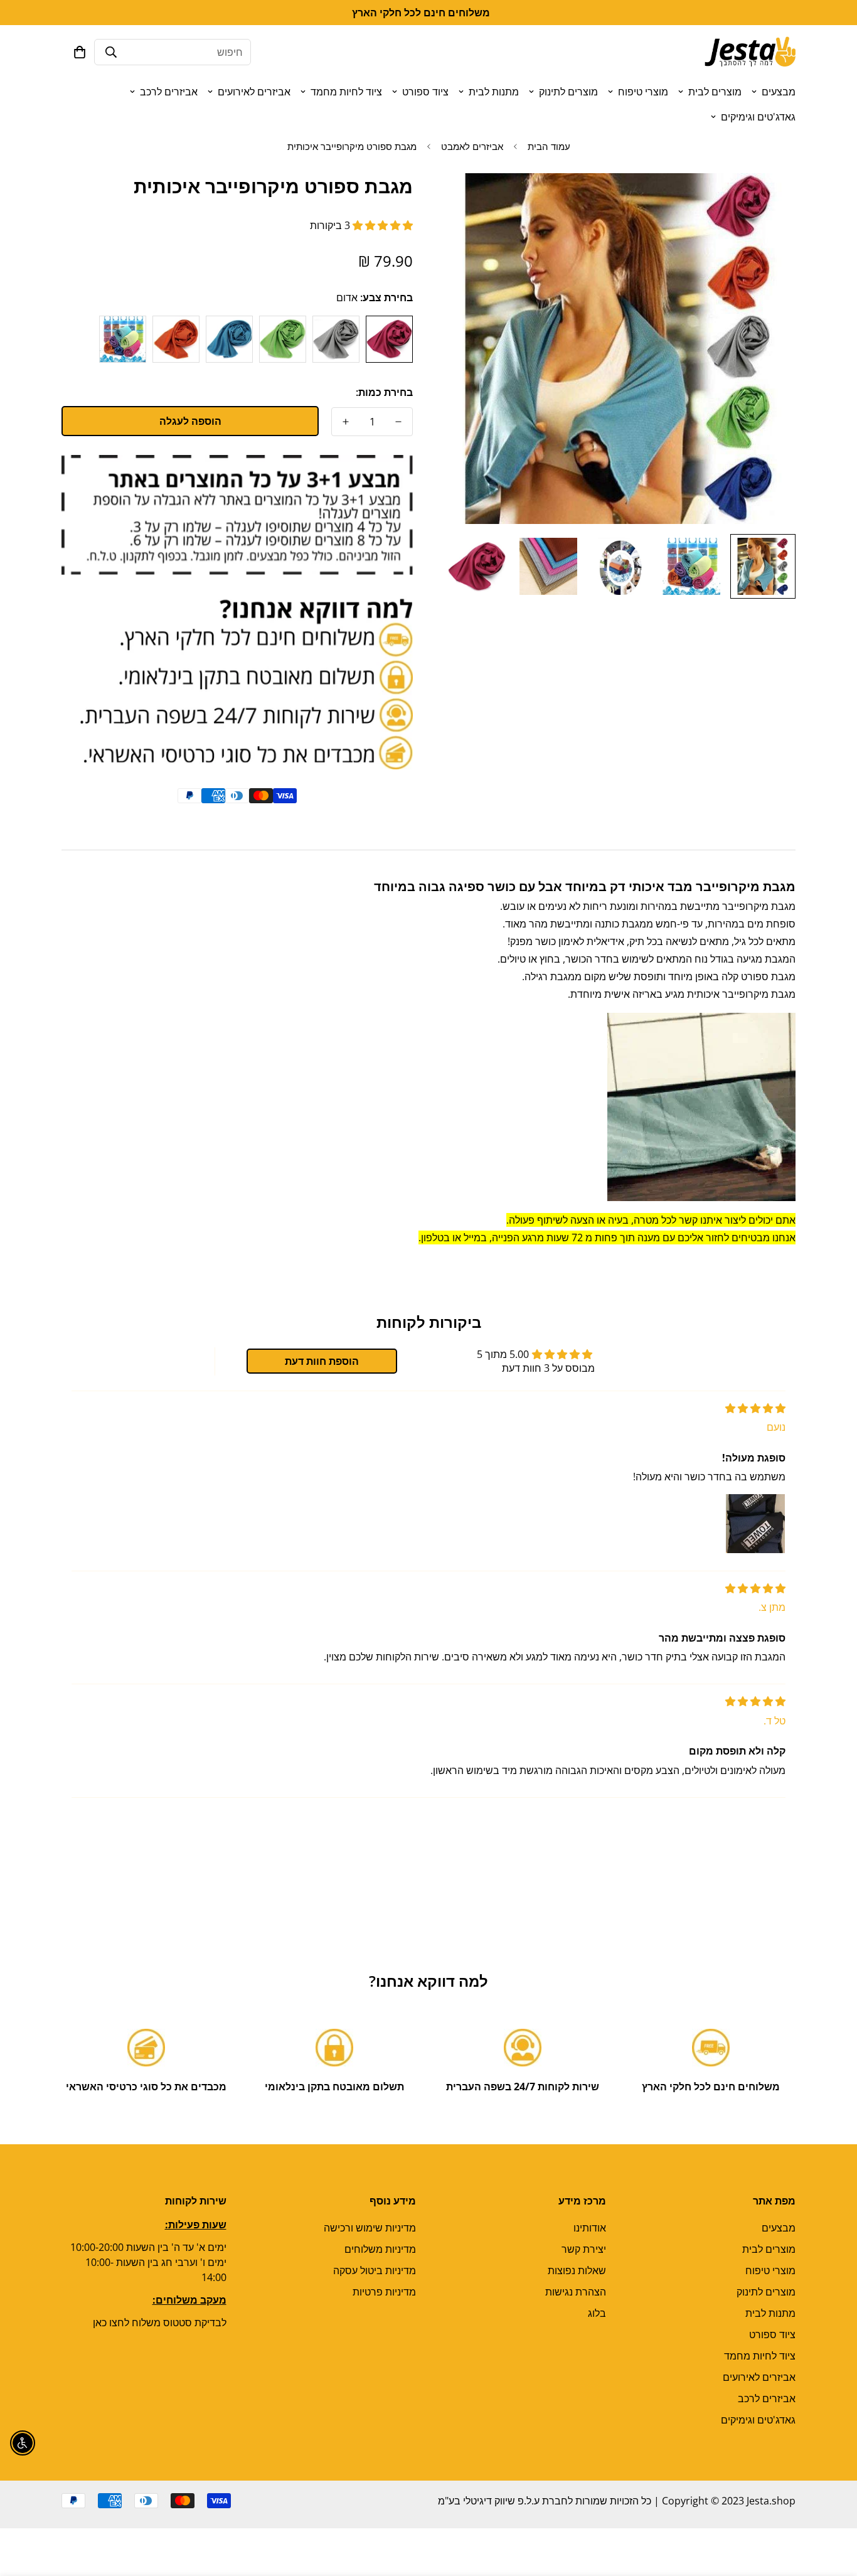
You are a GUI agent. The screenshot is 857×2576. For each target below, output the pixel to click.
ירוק (283, 339)
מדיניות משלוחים (380, 2249)
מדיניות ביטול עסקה (375, 2270)
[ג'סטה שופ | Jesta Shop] (750, 52)
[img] (755, 1408)
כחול (229, 339)
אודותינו (590, 2228)
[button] (80, 52)
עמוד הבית (549, 146)
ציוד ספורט (425, 92)
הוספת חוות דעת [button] (322, 1361)
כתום (176, 339)
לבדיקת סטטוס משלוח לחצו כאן (160, 2322)
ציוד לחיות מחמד (346, 92)
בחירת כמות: (384, 392)
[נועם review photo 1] (755, 1524)
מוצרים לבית (715, 92)
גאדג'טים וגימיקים (758, 117)
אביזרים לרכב (169, 92)
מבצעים (779, 92)
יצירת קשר (584, 2249)
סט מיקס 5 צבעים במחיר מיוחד (123, 339)
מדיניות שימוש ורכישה (370, 2228)
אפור (336, 339)
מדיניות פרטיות (384, 2292)
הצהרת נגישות (576, 2292)
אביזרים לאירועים (254, 92)
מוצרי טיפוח (643, 92)
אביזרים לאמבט (472, 146)
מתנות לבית (494, 92)
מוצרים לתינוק (568, 92)
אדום (389, 339)
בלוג (597, 2313)
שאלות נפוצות (577, 2270)
